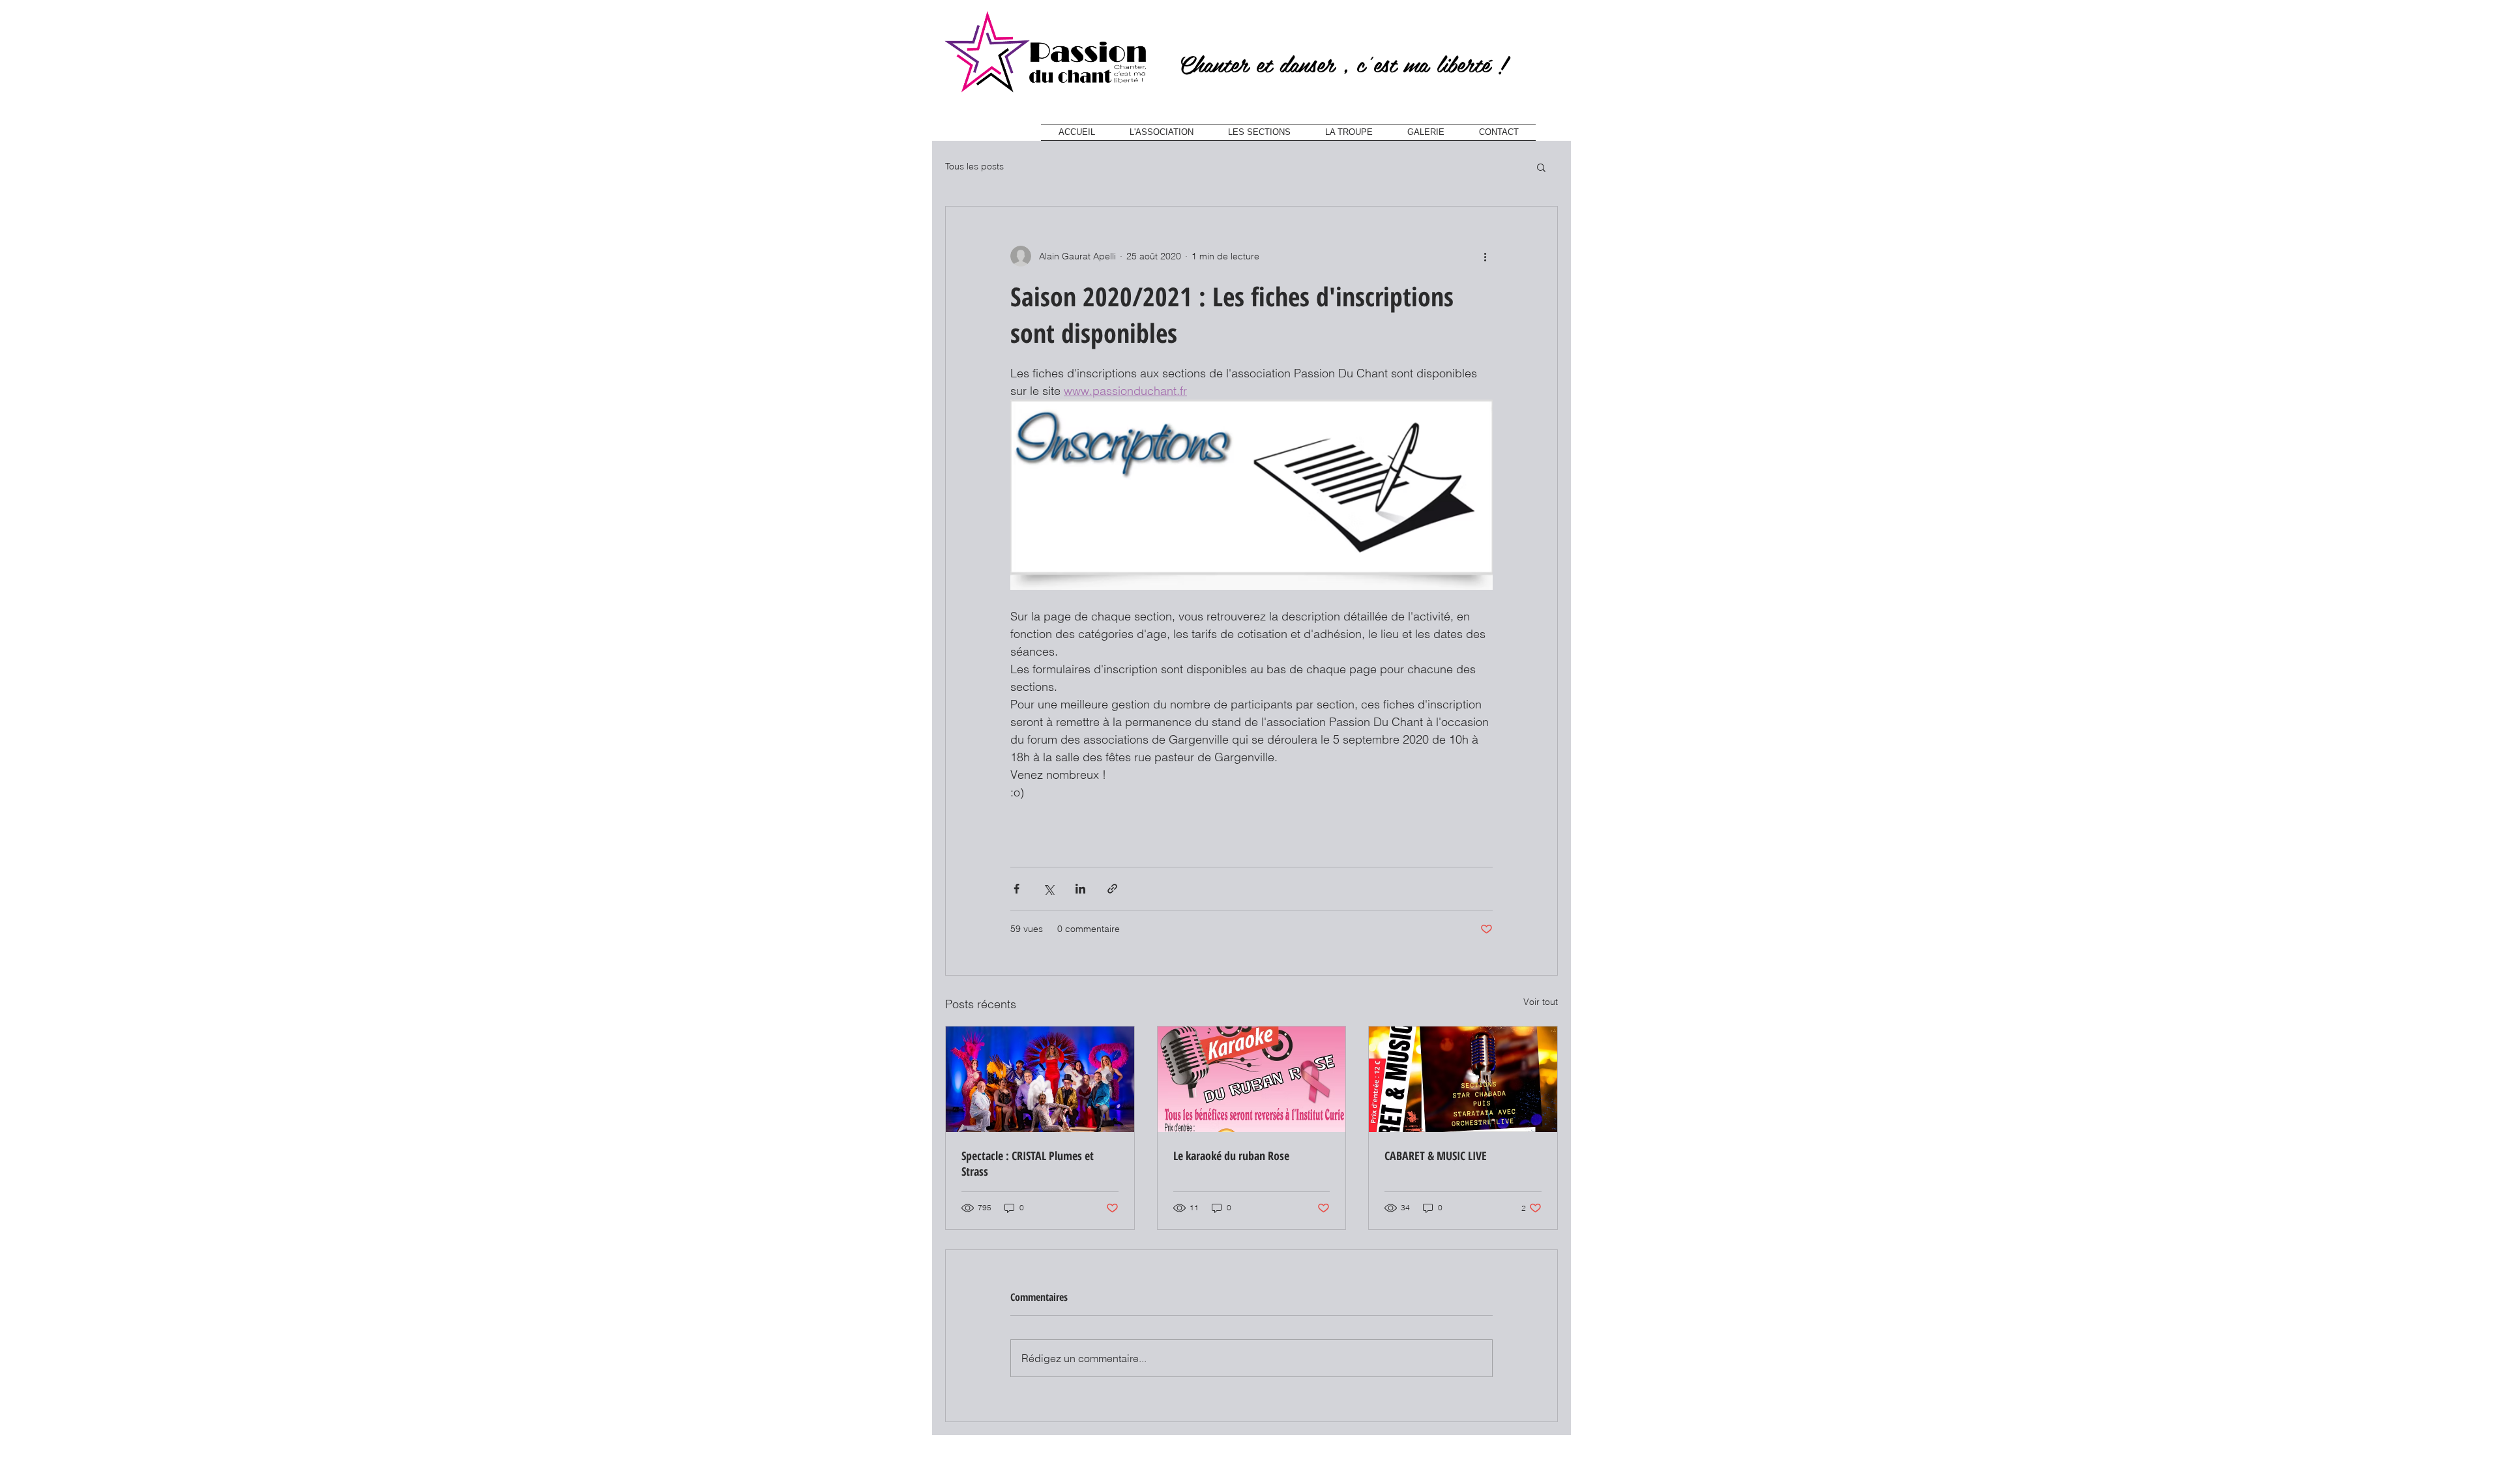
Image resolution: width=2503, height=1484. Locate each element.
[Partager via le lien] (1112, 889)
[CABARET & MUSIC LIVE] (1463, 1079)
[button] (1541, 167)
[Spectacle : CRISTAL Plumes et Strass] (1040, 1079)
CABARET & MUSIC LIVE (1436, 1156)
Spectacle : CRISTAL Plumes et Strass (1028, 1163)
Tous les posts (974, 166)
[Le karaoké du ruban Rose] (1252, 1079)
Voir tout (1541, 1002)
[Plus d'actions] (1485, 256)
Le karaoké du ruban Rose (1231, 1156)
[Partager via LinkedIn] (1080, 889)
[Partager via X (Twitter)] (1048, 889)
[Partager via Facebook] (1017, 889)
